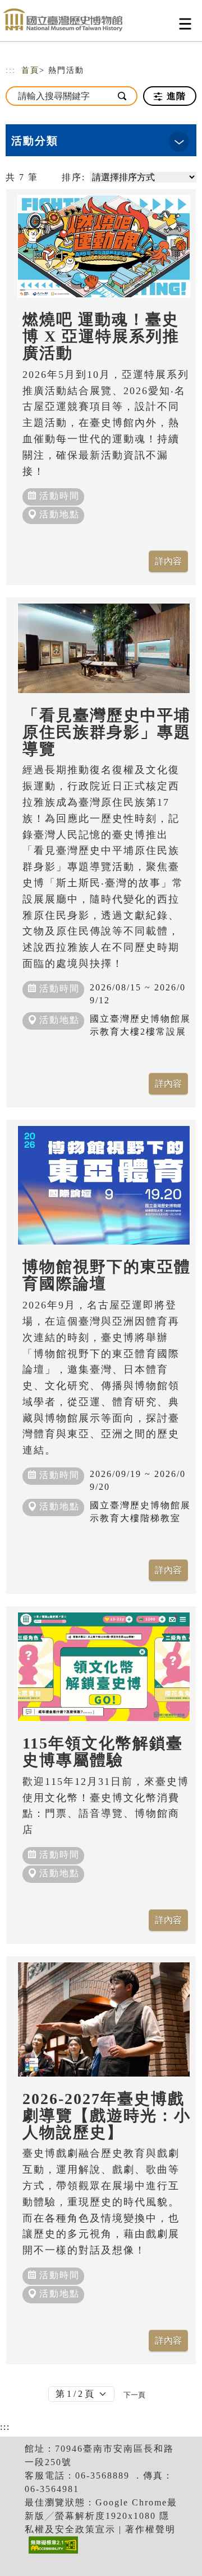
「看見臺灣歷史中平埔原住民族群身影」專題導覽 (107, 732)
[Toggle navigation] (185, 24)
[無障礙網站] (52, 2553)
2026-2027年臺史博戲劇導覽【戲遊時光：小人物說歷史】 (107, 2116)
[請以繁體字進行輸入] (123, 96)
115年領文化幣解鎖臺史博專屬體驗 (103, 1752)
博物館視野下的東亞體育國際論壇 (107, 1275)
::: (11, 70)
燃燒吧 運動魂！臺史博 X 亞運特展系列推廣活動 (101, 336)
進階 (175, 96)
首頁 (30, 70)
